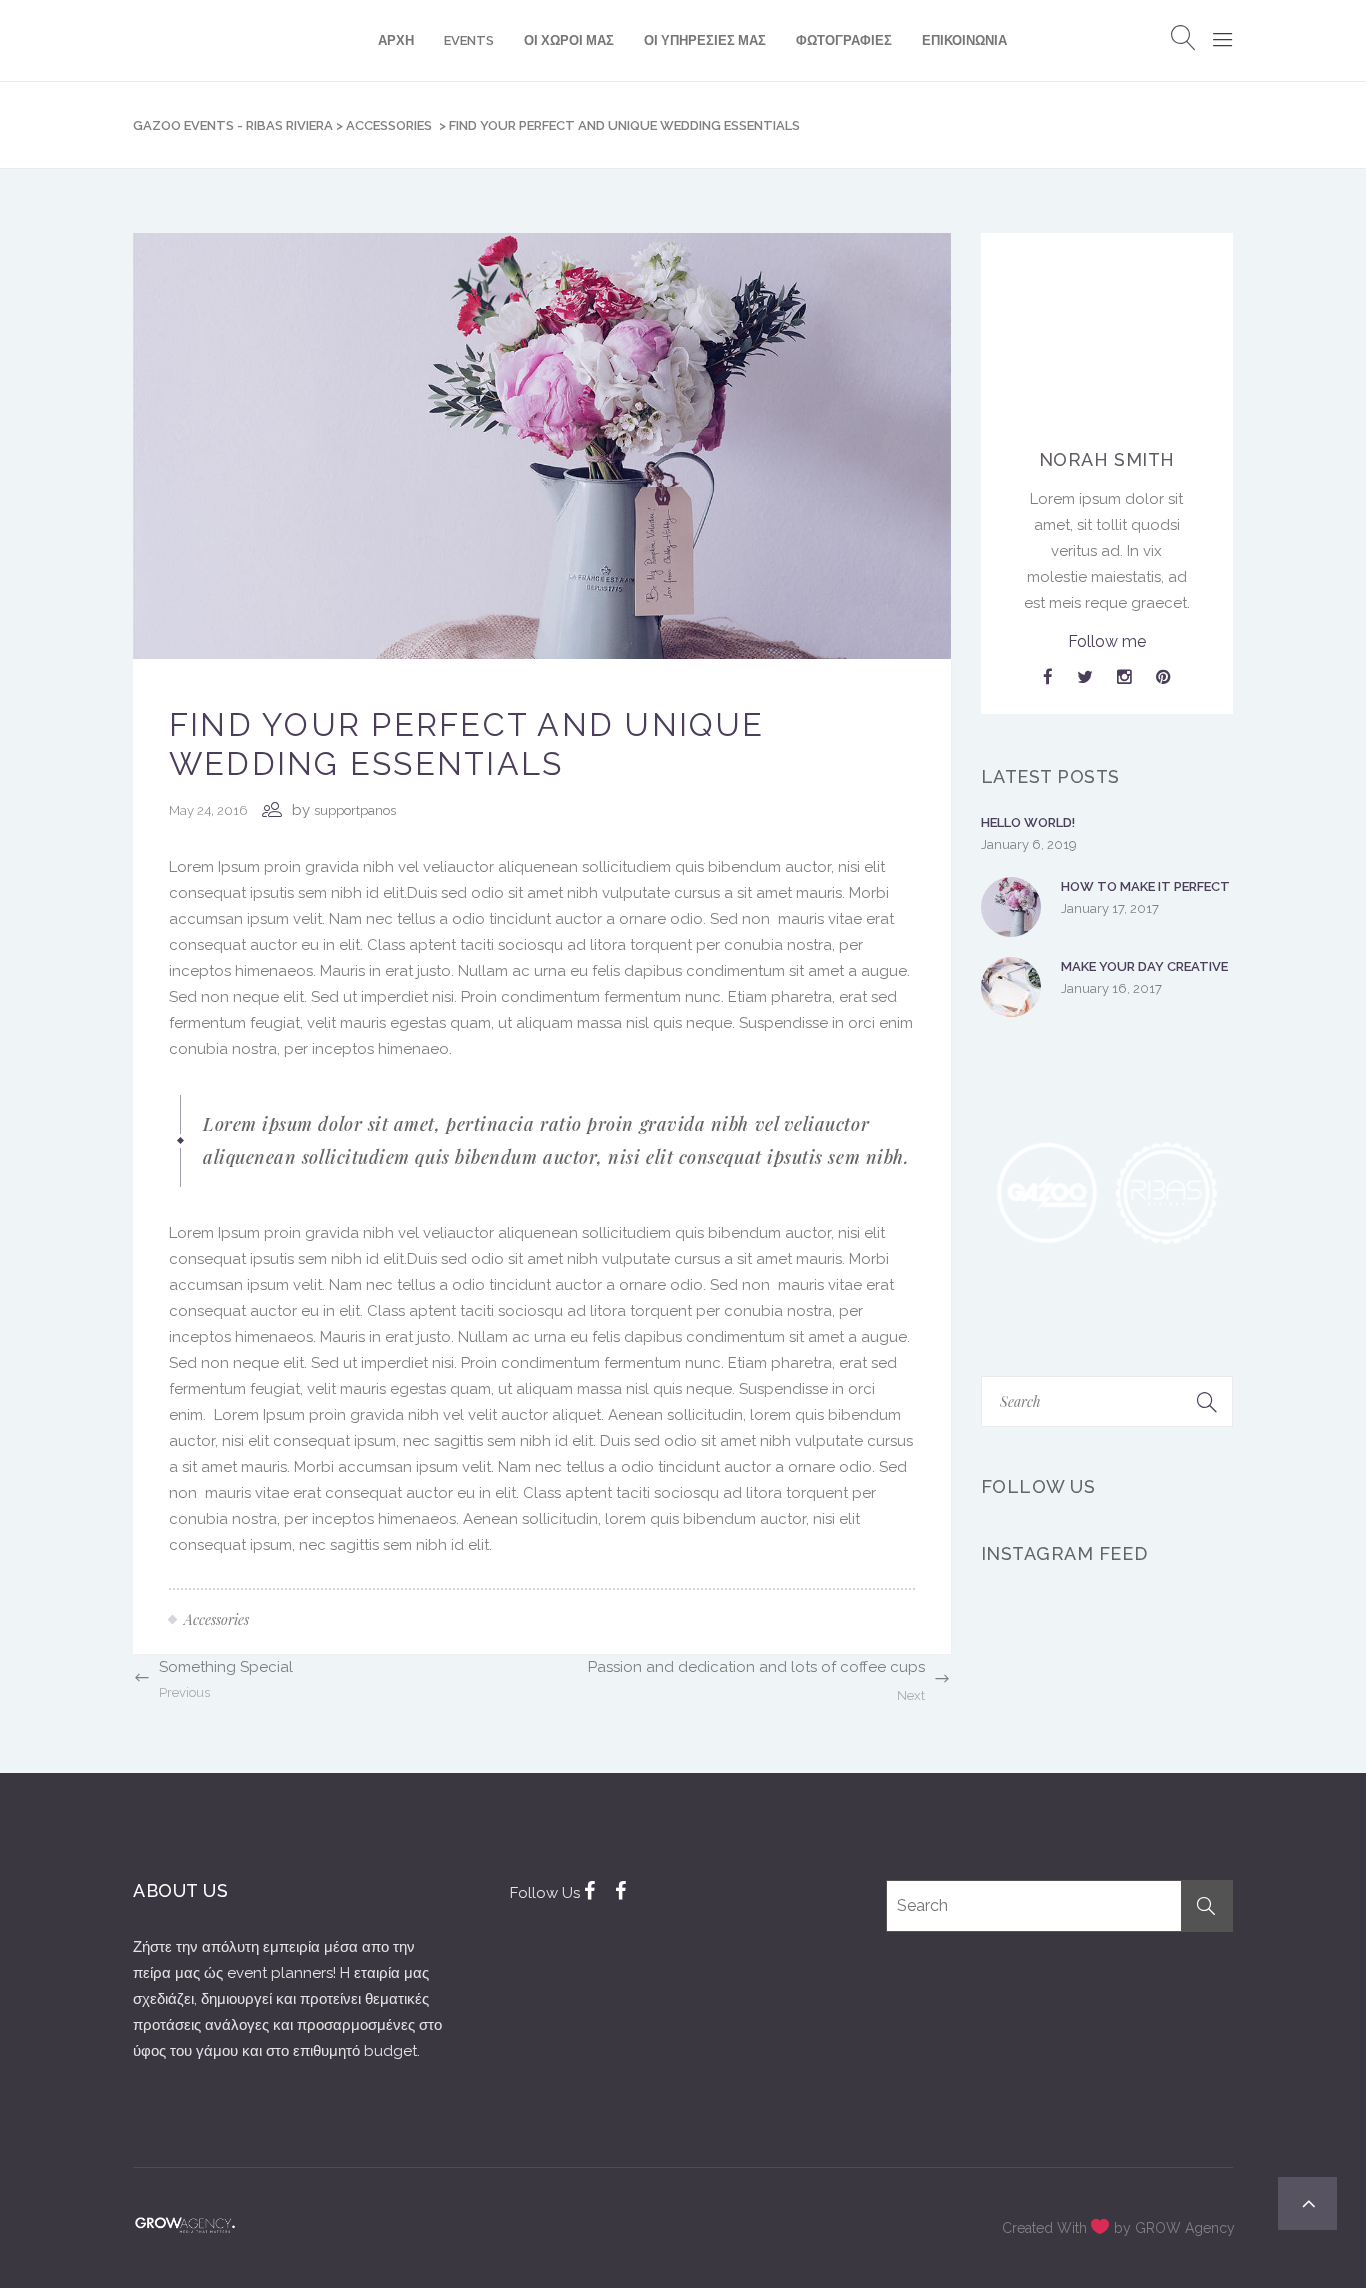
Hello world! (1028, 822)
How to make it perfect (1145, 886)
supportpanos (355, 810)
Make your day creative (1144, 966)
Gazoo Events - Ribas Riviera (233, 125)
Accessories (389, 125)
